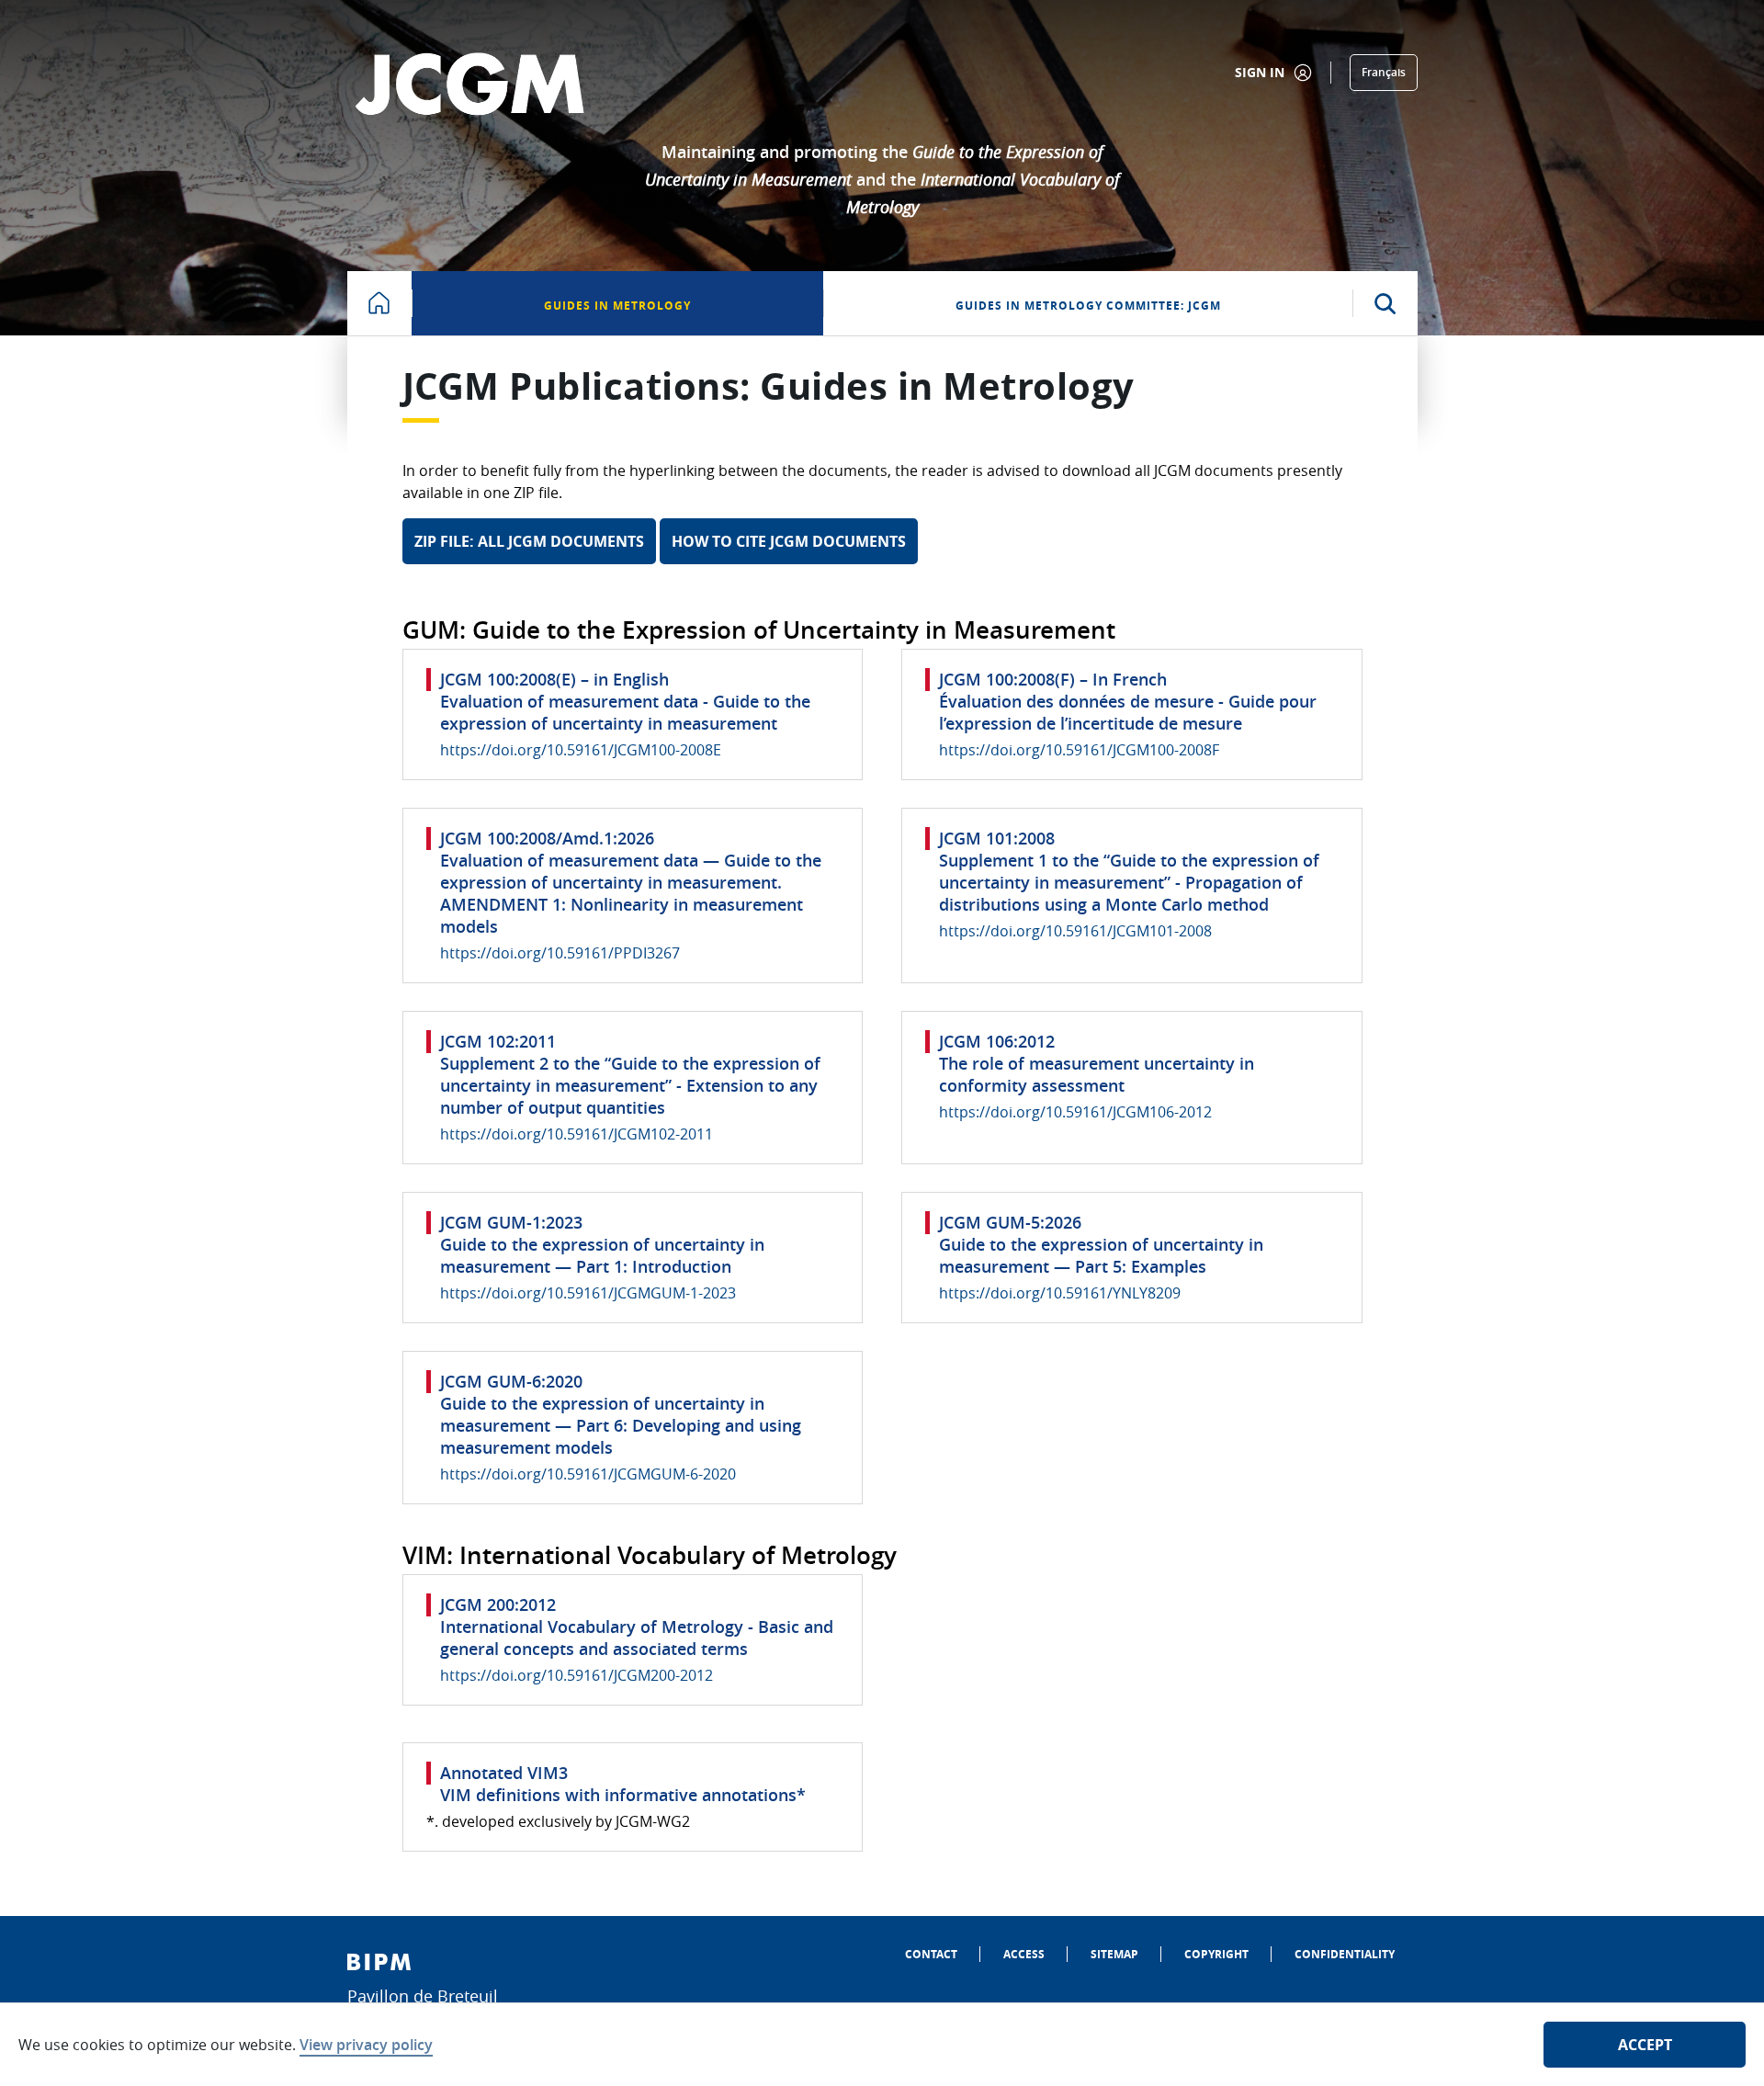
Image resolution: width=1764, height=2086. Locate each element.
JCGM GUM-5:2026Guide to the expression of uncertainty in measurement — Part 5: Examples (1101, 1244)
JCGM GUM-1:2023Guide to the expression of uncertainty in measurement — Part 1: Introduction (602, 1244)
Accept (1645, 2045)
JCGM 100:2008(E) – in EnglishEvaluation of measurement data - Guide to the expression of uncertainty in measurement (625, 701)
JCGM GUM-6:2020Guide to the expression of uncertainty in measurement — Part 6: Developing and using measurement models (621, 1414)
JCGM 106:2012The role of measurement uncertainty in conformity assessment (1097, 1063)
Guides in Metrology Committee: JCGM (1088, 306)
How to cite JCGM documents (789, 541)
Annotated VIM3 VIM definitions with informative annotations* (623, 1784)
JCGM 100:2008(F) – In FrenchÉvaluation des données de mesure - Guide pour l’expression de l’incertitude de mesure (1128, 701)
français (1384, 72)
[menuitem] (931, 1954)
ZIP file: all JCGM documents (529, 541)
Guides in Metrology (617, 306)
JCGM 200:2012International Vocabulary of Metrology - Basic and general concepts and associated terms (637, 1627)
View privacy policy (366, 2045)
